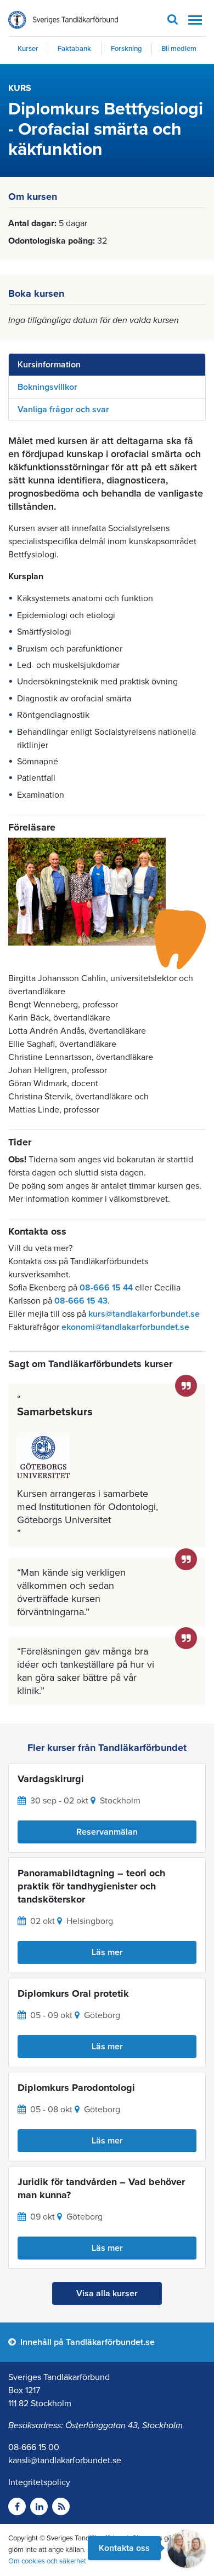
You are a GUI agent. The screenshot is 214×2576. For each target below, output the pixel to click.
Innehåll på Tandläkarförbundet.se (86, 2342)
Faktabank (74, 49)
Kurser (28, 49)
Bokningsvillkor (47, 387)
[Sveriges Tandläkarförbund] (63, 20)
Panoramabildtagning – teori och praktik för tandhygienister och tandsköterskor (91, 1886)
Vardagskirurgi (51, 1779)
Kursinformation (49, 365)
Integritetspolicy (39, 2482)
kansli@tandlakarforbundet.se (65, 2460)
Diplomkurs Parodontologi (76, 2088)
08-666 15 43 (81, 1301)
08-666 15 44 (106, 1288)
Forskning (126, 49)
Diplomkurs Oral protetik (73, 1993)
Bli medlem (179, 49)
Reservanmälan (107, 1832)
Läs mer (107, 1952)
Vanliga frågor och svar (63, 410)
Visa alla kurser (107, 2293)
